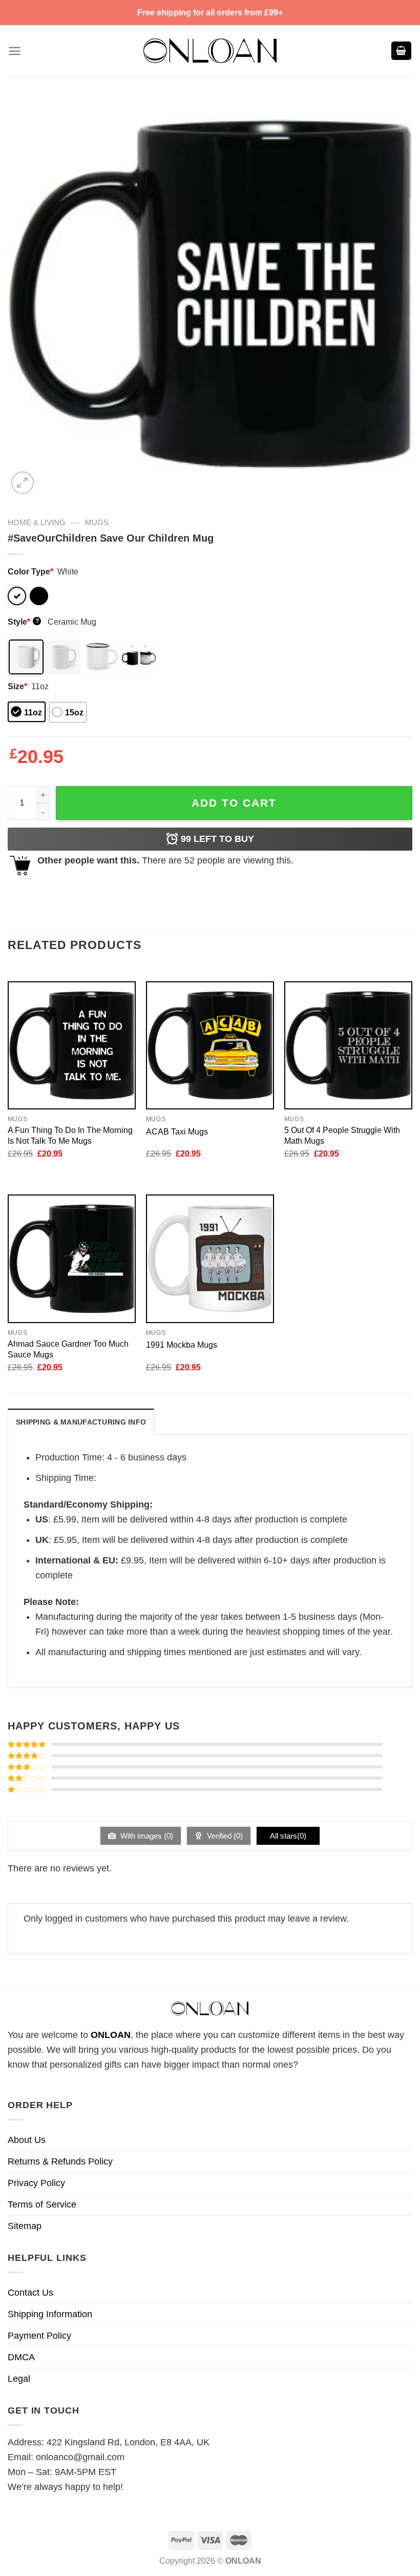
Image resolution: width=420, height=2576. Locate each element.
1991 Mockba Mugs (182, 1345)
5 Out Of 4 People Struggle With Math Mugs (342, 1135)
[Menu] (15, 51)
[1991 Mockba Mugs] (210, 1259)
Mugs (97, 522)
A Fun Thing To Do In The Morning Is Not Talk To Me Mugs (70, 1135)
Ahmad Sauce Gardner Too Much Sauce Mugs (68, 1349)
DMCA (21, 2357)
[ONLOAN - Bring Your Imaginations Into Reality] (210, 51)
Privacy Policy (36, 2183)
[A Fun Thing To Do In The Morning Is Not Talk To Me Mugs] (72, 1045)
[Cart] (402, 51)
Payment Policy (39, 2336)
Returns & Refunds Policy (60, 2161)
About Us (27, 2140)
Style (23, 622)
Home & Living (37, 522)
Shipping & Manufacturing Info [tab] (81, 1422)
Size (17, 686)
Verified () (224, 1836)
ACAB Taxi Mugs (177, 1131)
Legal (19, 2379)
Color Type (30, 571)
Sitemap (25, 2226)
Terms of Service (42, 2204)
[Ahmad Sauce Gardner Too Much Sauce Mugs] (72, 1259)
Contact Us (30, 2293)
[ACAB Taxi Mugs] (210, 1045)
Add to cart (234, 803)
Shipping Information (50, 2314)
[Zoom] (23, 483)
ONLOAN (111, 2035)
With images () (146, 1836)
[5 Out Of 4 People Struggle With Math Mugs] (348, 1045)
